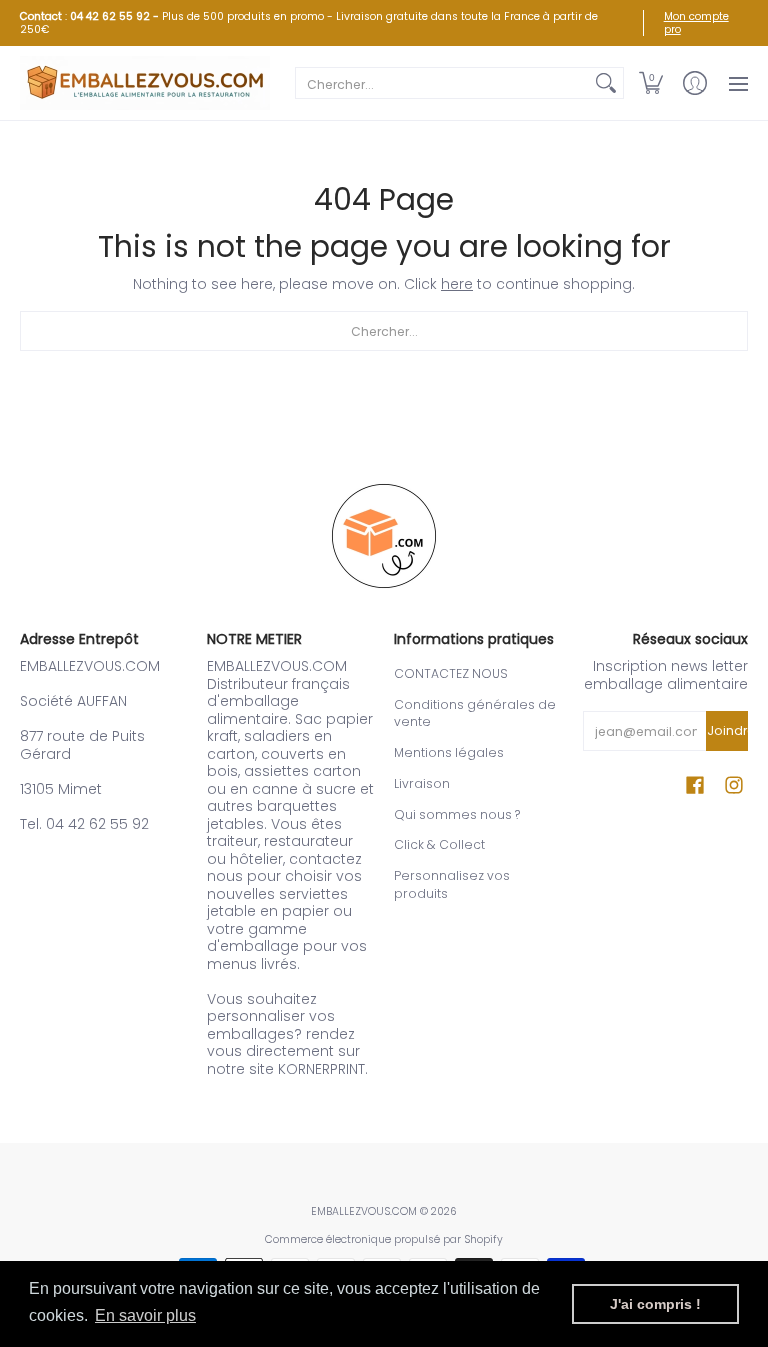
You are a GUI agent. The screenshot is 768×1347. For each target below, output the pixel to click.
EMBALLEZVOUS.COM (364, 1211)
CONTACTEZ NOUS (451, 673)
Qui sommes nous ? (457, 814)
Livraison (422, 783)
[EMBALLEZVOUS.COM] (145, 83)
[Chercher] (606, 83)
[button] (651, 83)
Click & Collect (439, 844)
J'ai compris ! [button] (655, 1304)
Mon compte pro (696, 23)
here (457, 284)
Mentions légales (449, 752)
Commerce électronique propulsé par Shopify (384, 1239)
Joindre (727, 730)
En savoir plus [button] (145, 1315)
